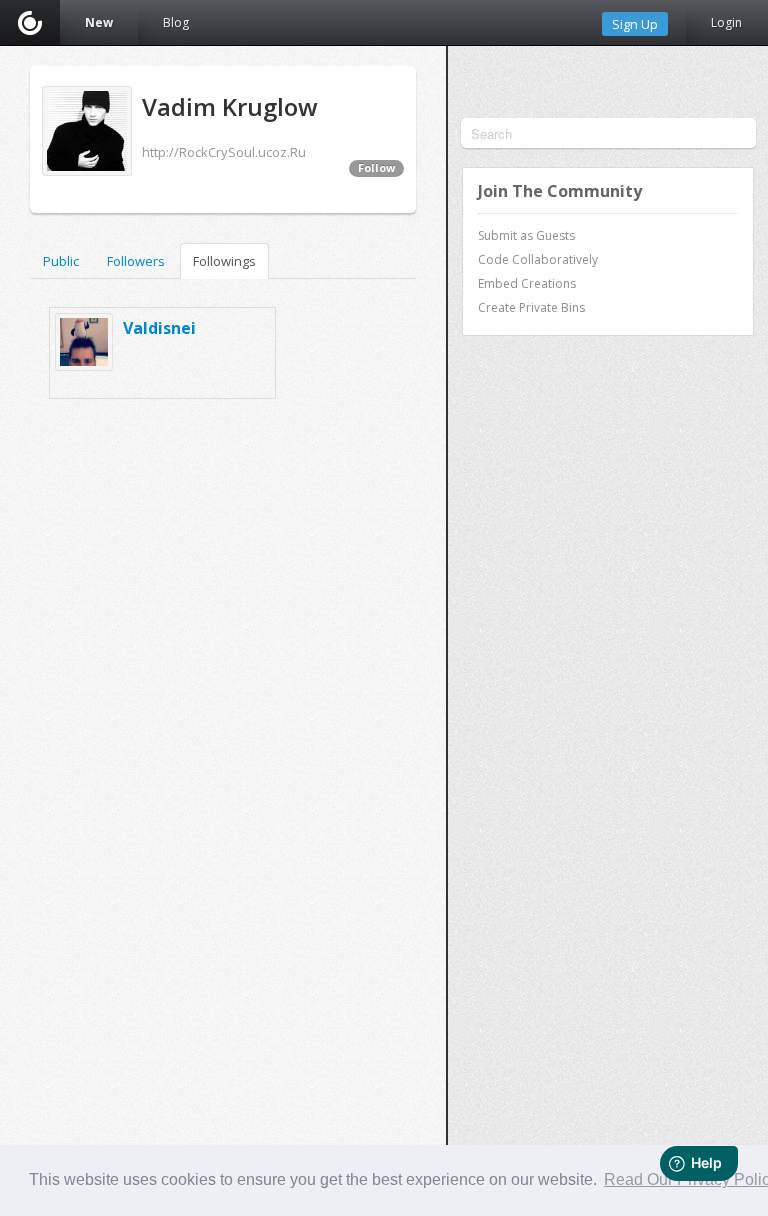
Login (726, 22)
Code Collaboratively (538, 259)
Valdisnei (159, 328)
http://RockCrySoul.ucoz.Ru (224, 152)
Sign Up (635, 24)
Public (61, 261)
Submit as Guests (526, 235)
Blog (176, 22)
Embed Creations (527, 283)
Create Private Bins (531, 307)
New (99, 22)
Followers (136, 261)
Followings (224, 261)
